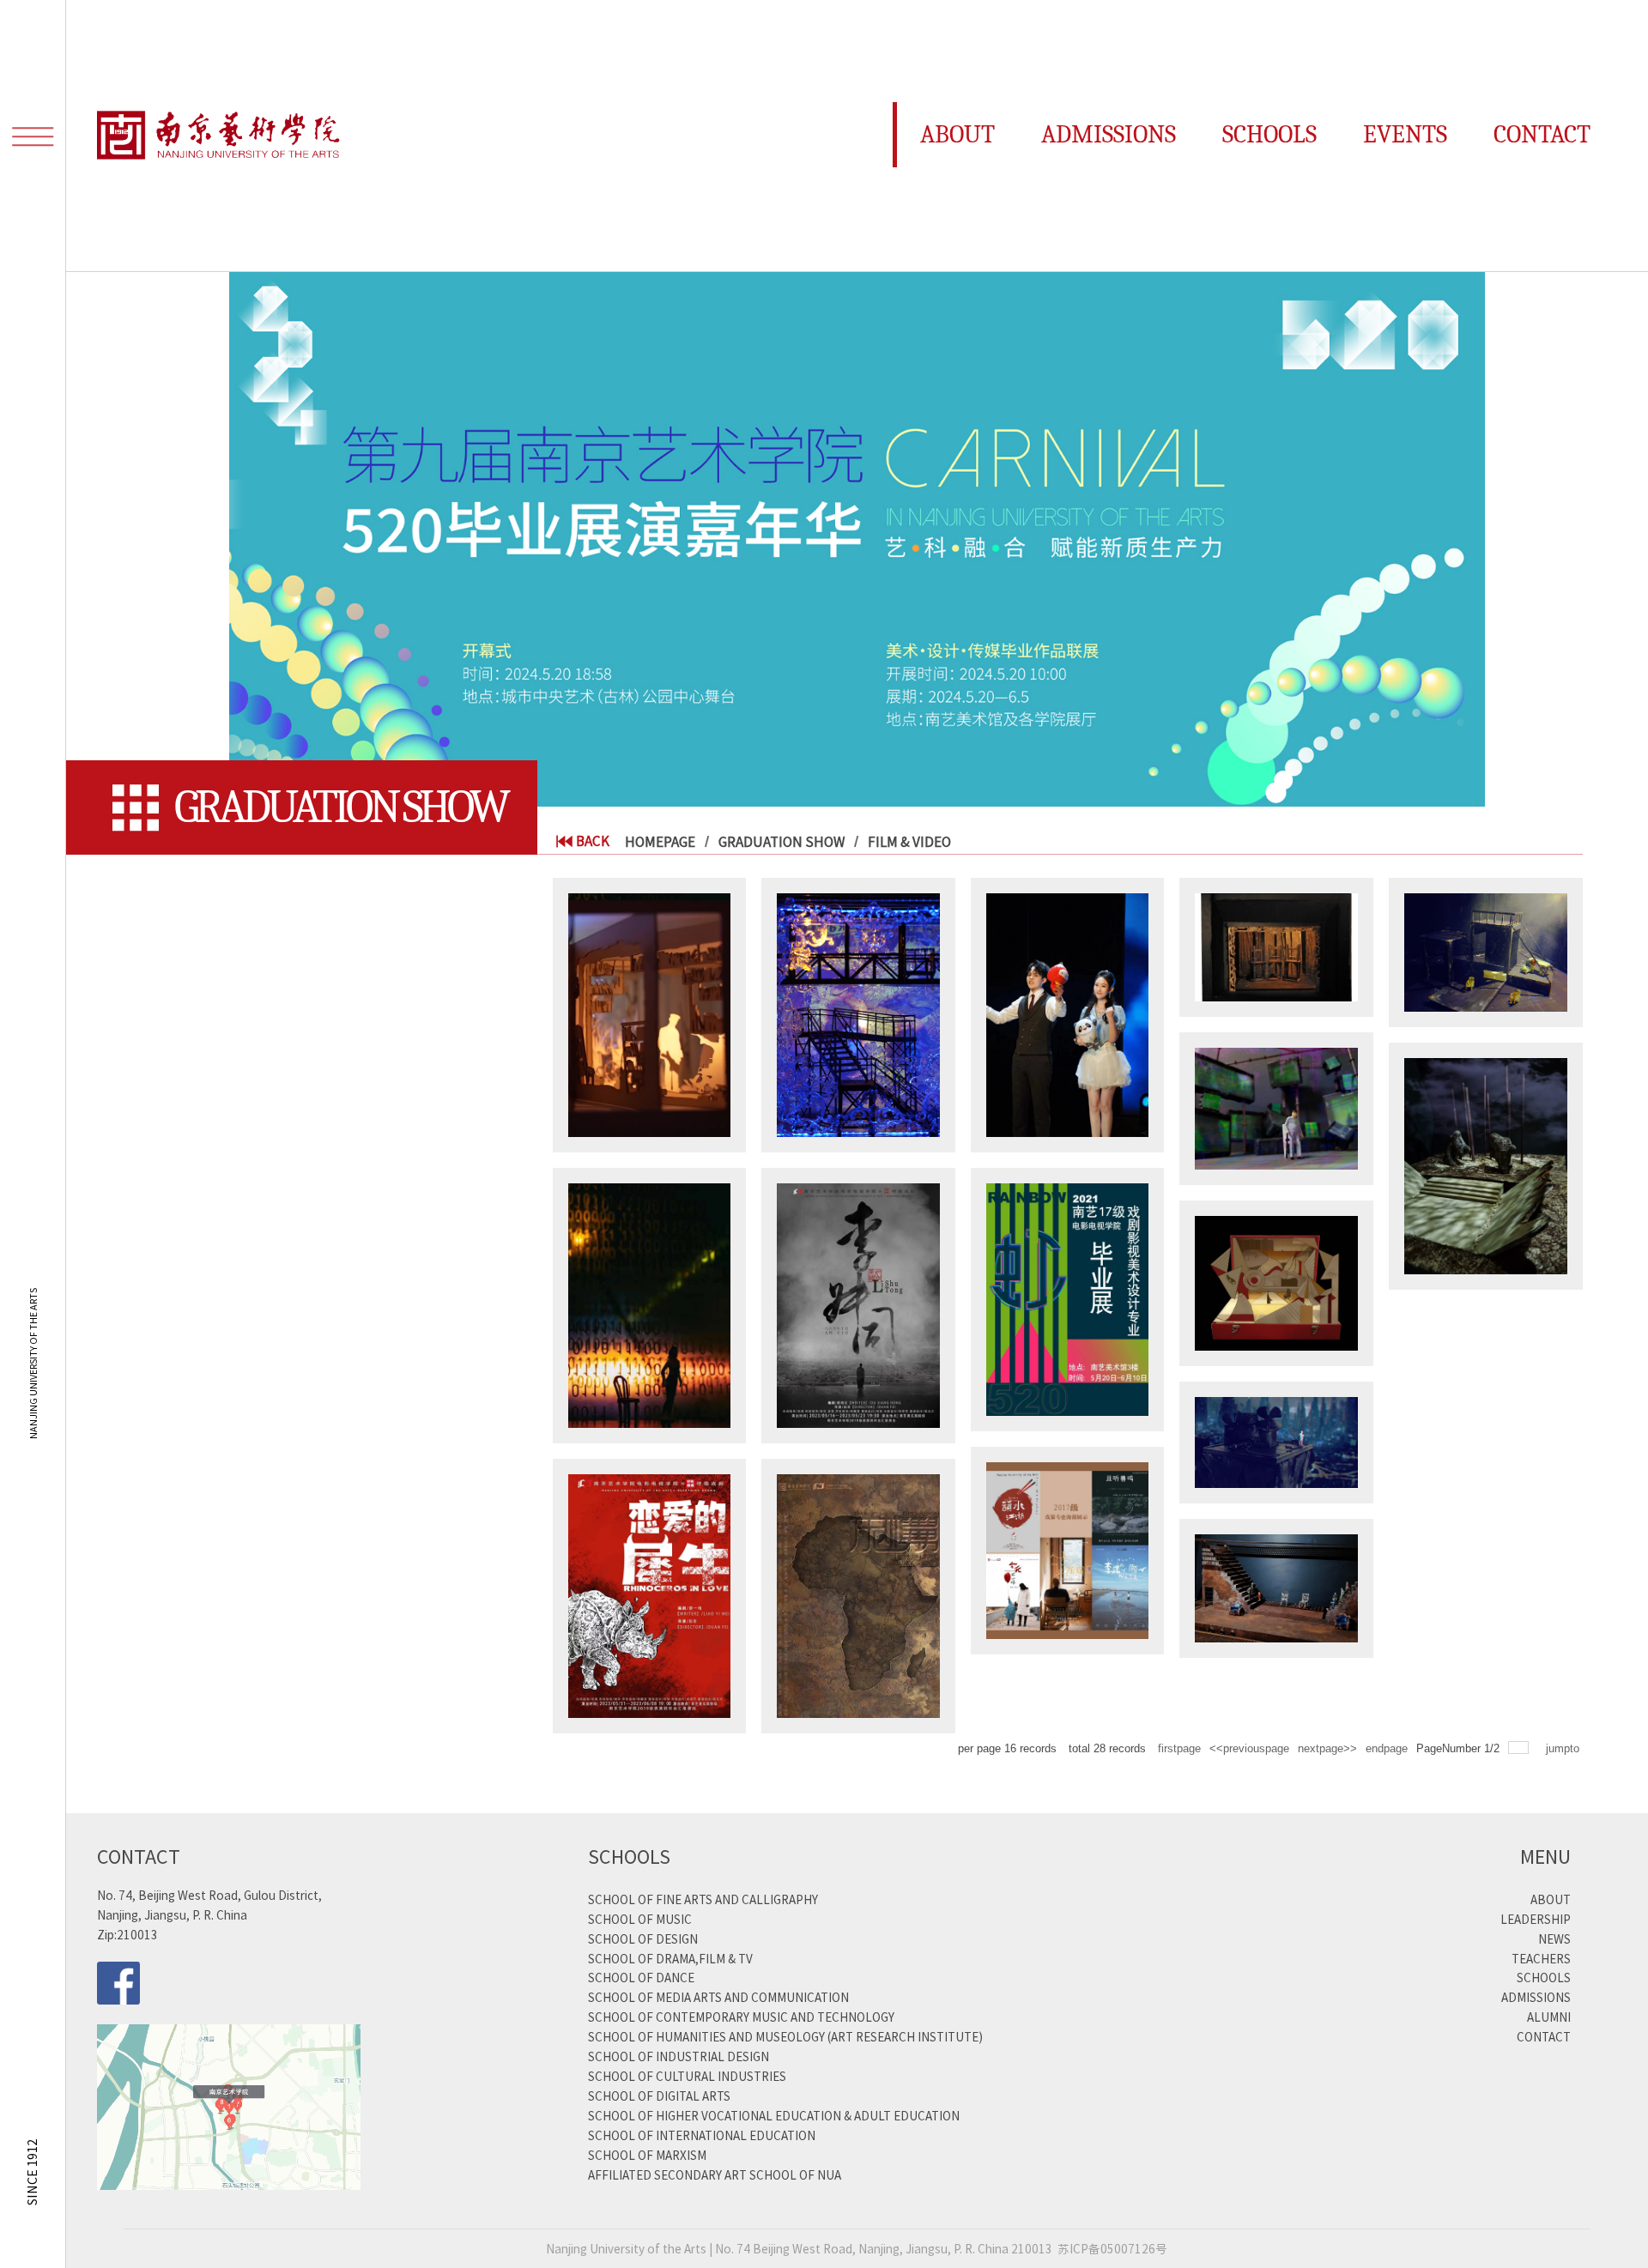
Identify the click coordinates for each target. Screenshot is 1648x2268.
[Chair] (1276, 1107)
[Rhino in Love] (650, 1594)
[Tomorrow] (650, 1303)
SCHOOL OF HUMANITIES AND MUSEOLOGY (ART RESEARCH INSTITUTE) (785, 2036)
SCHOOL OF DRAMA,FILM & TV (670, 1958)
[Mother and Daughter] (1276, 1281)
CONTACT (1544, 2036)
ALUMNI (1549, 2017)
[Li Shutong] (858, 1303)
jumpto (1564, 1748)
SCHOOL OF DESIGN (643, 1938)
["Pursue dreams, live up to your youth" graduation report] (1068, 1013)
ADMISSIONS (1536, 1997)
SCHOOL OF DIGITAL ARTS (659, 2096)
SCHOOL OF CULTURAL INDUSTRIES (687, 2076)
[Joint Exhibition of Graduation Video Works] (1068, 1548)
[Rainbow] (1068, 1298)
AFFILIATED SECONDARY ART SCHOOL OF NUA (715, 2174)
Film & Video (909, 841)
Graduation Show (782, 841)
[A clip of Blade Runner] (1276, 1440)
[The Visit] (1276, 945)
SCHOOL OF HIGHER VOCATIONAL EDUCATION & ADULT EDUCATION (774, 2115)
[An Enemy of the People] (1276, 1586)
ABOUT (1551, 1899)
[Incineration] (858, 1013)
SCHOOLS (1544, 1977)
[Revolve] (650, 1013)
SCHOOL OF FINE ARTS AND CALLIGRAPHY (703, 1899)
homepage (660, 841)
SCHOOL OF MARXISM (647, 2155)
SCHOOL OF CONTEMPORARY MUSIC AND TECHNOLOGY (741, 2017)
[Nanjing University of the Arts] (221, 136)
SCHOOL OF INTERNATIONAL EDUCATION (702, 2135)
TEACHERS (1541, 1958)
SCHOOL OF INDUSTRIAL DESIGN (679, 2056)
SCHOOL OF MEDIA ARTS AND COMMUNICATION (718, 1997)
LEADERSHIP (1536, 1919)
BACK (593, 841)
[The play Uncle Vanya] (858, 1594)
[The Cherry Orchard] (1486, 1164)
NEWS (1554, 1938)
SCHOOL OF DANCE (641, 1977)
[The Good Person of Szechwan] (1486, 950)
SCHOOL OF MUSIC (640, 1919)
